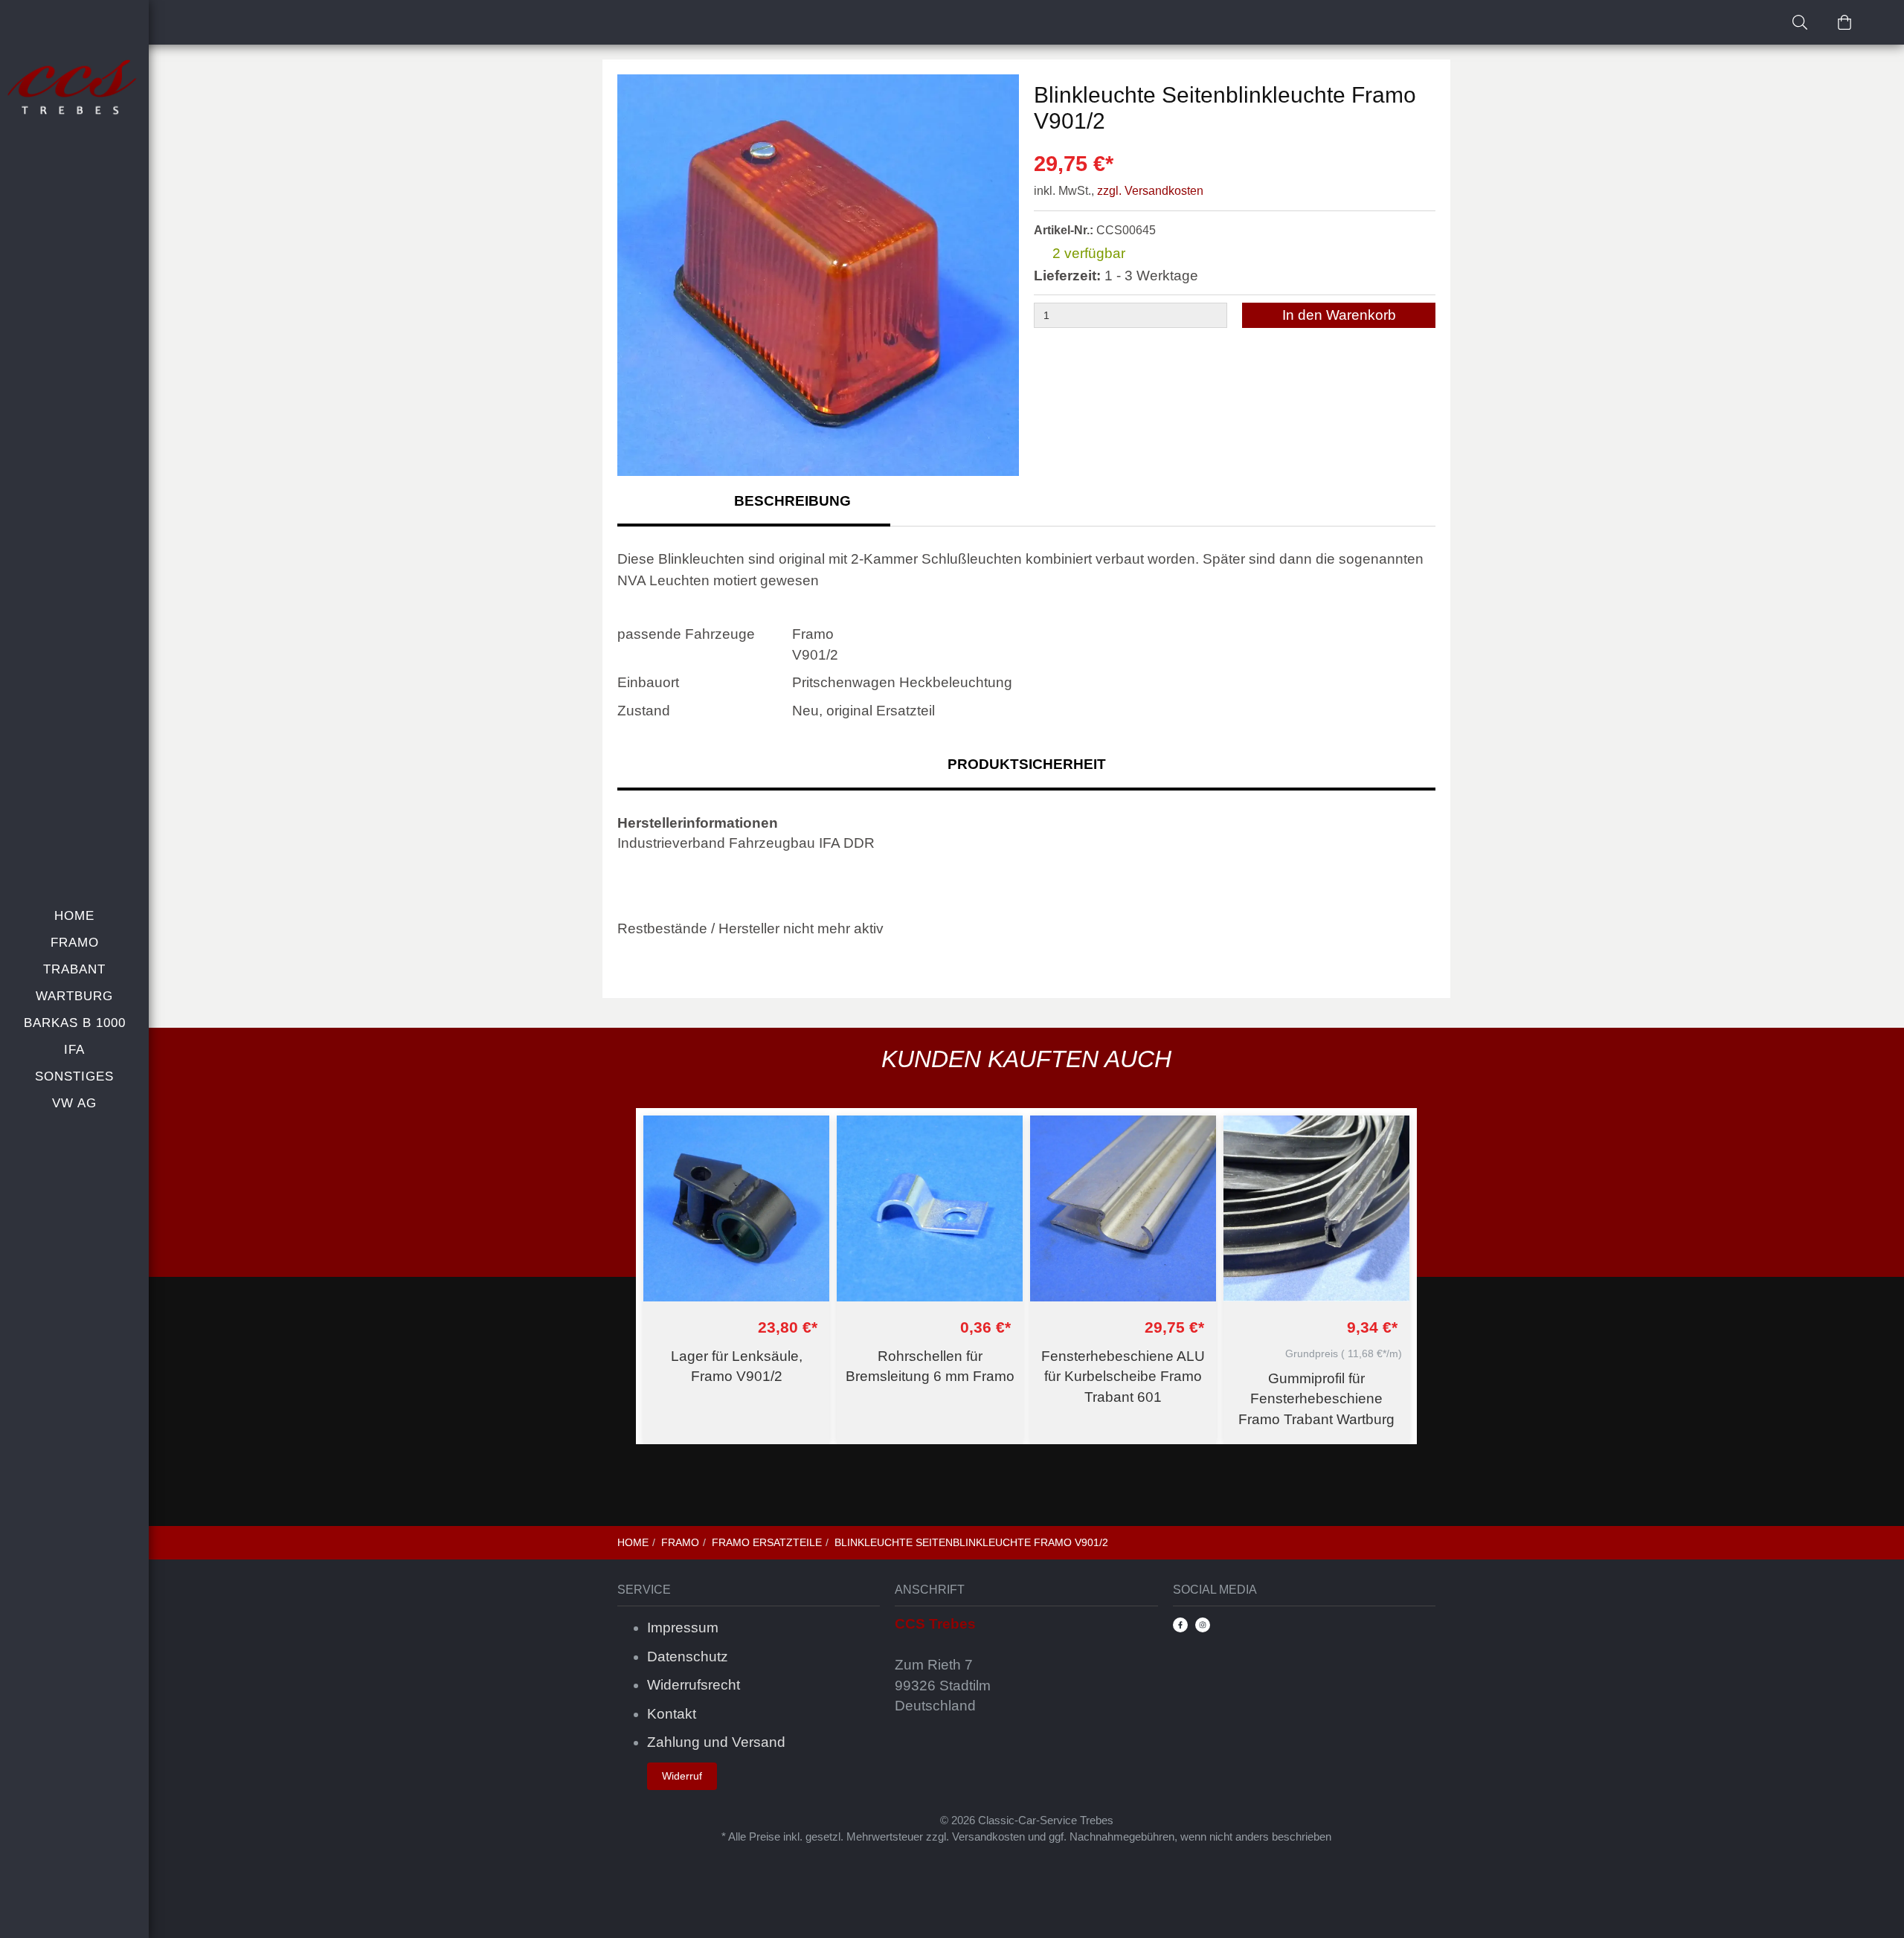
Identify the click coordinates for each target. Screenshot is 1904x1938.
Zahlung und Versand (716, 1742)
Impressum (683, 1628)
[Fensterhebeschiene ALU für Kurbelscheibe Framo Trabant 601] (1123, 1208)
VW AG (74, 1103)
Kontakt (672, 1714)
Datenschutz (688, 1657)
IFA (74, 1050)
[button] (1000, 277)
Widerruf (682, 1776)
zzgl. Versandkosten (1150, 191)
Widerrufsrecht (694, 1685)
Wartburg (74, 996)
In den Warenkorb (1339, 315)
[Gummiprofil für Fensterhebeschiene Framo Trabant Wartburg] (1316, 1208)
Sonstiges (74, 1076)
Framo (75, 943)
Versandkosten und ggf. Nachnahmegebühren (1063, 1836)
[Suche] (1800, 22)
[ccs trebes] (74, 88)
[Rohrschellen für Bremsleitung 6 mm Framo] (930, 1208)
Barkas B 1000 (75, 1023)
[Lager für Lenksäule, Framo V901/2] (736, 1208)
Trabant (74, 969)
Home (74, 916)
